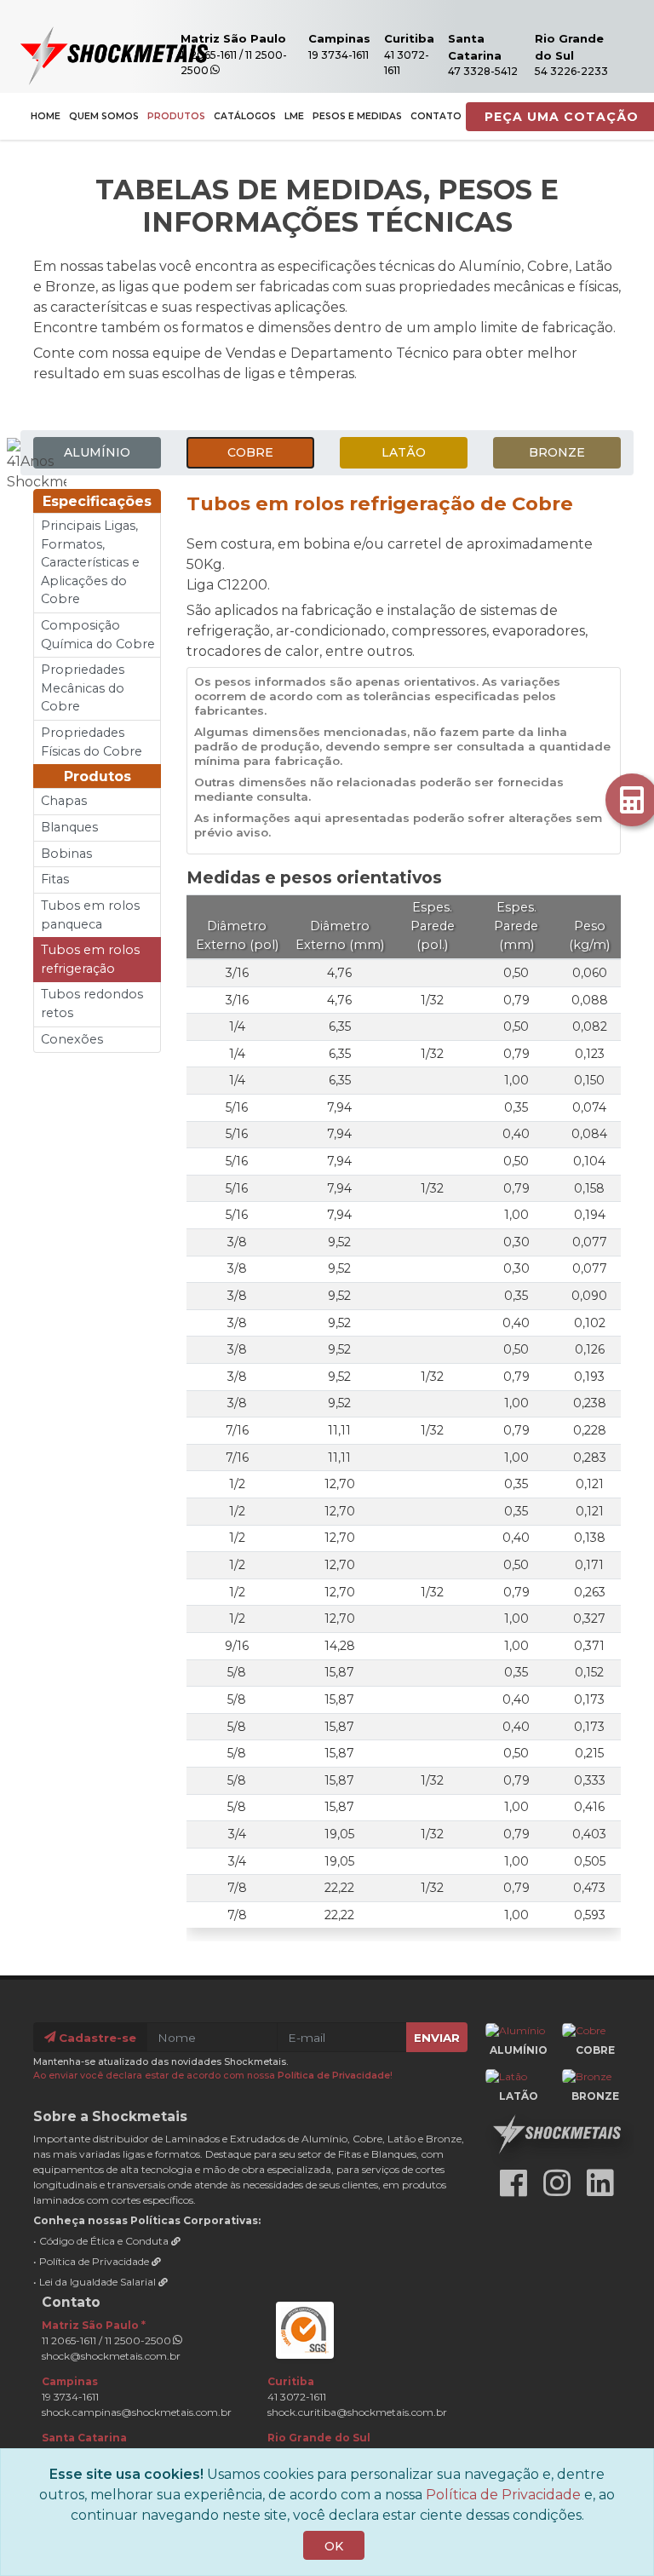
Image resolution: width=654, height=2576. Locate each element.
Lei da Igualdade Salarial (99, 2282)
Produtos (176, 116)
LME (294, 116)
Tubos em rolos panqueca (90, 915)
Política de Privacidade (334, 2076)
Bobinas (66, 854)
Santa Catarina (84, 2438)
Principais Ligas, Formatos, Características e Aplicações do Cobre (90, 562)
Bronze (557, 452)
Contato (436, 116)
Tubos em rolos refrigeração (90, 959)
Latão (404, 452)
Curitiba (409, 38)
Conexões (72, 1039)
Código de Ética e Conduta (105, 2241)
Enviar (437, 2038)
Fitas (55, 879)
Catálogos (245, 116)
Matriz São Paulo (233, 38)
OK (334, 2546)
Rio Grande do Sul (319, 2438)
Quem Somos (104, 116)
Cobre (250, 452)
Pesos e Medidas (357, 116)
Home (46, 116)
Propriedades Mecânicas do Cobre (83, 688)
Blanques (69, 827)
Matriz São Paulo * (94, 2325)
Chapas (64, 801)
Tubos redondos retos (92, 1003)
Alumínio (97, 452)
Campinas (339, 38)
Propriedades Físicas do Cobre (92, 742)
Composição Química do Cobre (98, 635)
